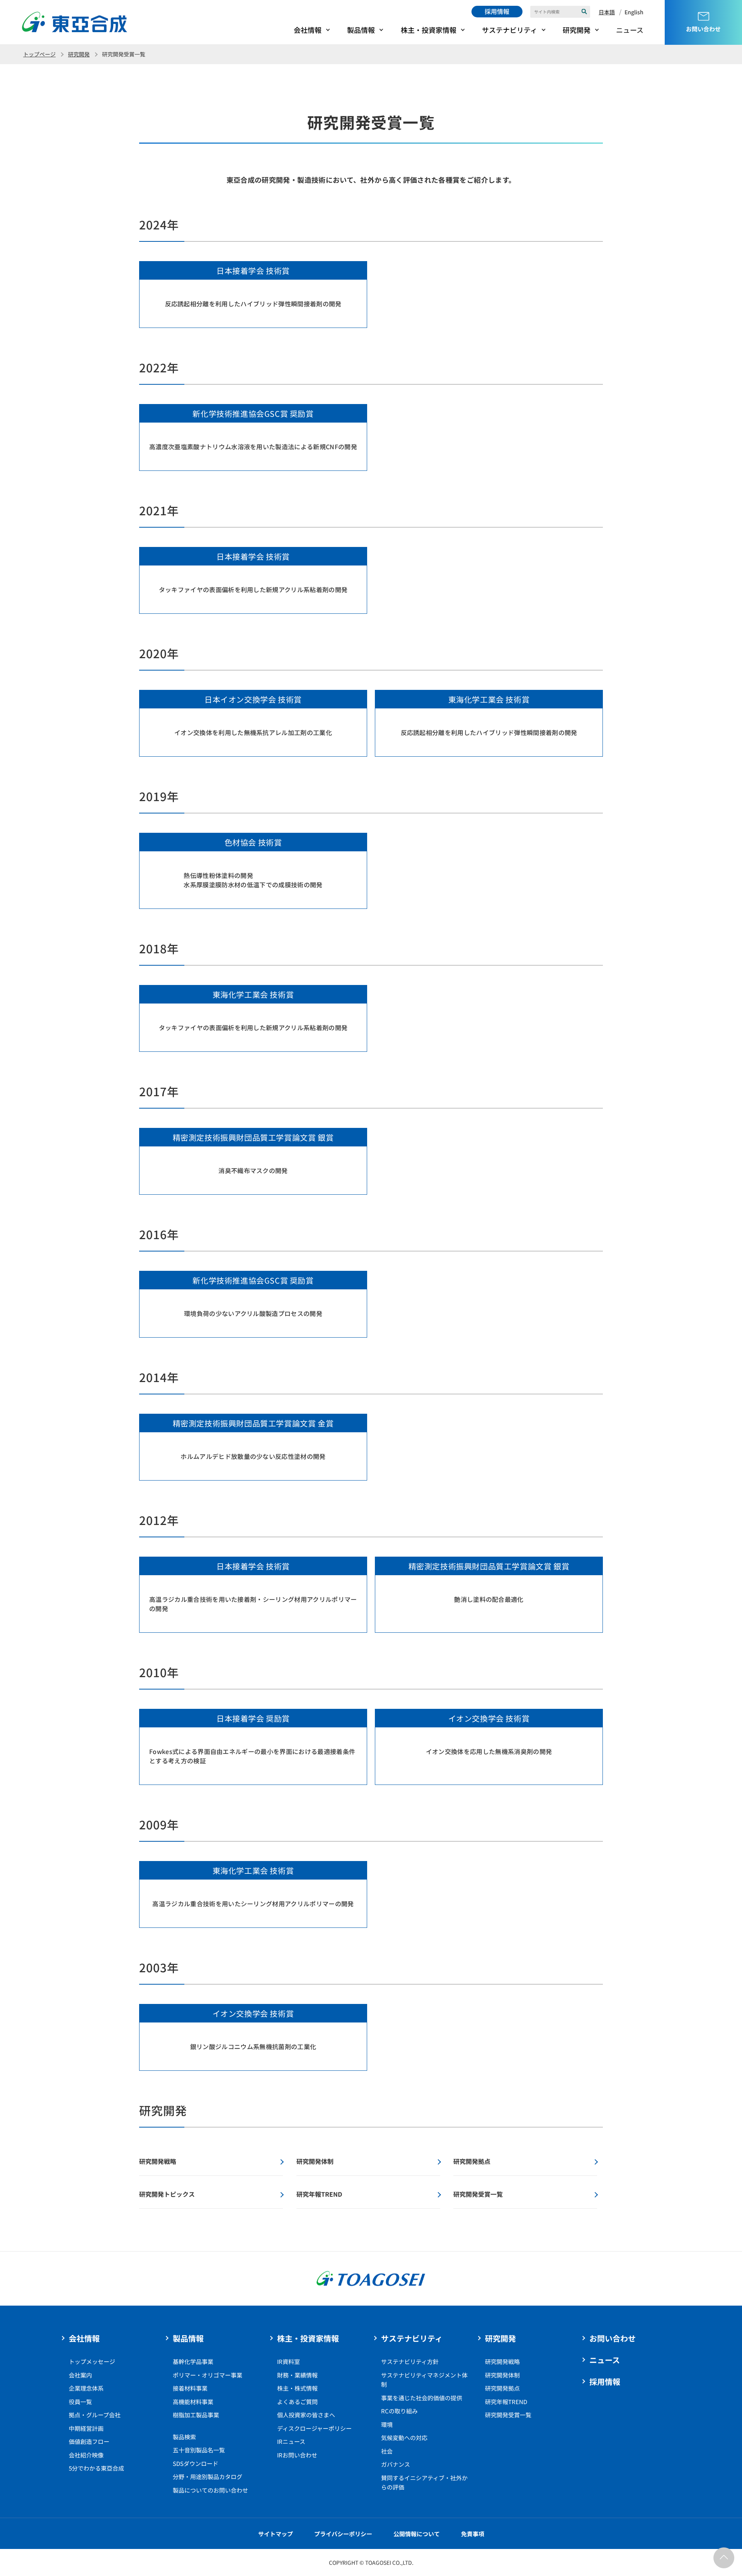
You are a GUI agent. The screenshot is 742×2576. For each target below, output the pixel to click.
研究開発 (577, 30)
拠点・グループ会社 (95, 2415)
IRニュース (291, 2441)
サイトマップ (276, 2534)
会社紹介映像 (86, 2455)
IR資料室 (288, 2361)
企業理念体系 (86, 2388)
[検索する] (584, 12)
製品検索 (184, 2437)
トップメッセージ (92, 2361)
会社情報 (308, 30)
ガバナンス (396, 2464)
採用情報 (497, 11)
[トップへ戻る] (724, 2558)
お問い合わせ (613, 2338)
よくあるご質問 (297, 2402)
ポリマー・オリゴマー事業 (208, 2375)
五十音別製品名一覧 (199, 2450)
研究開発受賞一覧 (508, 2415)
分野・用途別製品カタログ (208, 2477)
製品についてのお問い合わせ (210, 2490)
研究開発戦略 (502, 2361)
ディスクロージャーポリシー (314, 2428)
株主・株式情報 (297, 2388)
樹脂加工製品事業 (196, 2415)
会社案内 (80, 2375)
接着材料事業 (190, 2388)
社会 (387, 2451)
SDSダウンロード (196, 2463)
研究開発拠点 (502, 2388)
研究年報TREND (506, 2402)
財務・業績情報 (297, 2375)
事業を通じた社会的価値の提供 (422, 2398)
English (634, 12)
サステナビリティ (510, 30)
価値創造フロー (89, 2441)
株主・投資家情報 (429, 30)
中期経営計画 (86, 2428)
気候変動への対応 (404, 2438)
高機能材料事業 (193, 2402)
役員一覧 (80, 2402)
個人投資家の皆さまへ (306, 2415)
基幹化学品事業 (193, 2361)
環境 (387, 2424)
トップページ (39, 54)
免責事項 (473, 2534)
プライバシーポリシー (343, 2534)
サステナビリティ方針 (410, 2361)
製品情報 (361, 30)
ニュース (630, 30)
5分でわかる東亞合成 (96, 2468)
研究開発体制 (502, 2375)
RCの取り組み (399, 2411)
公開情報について (417, 2534)
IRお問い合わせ (297, 2455)
